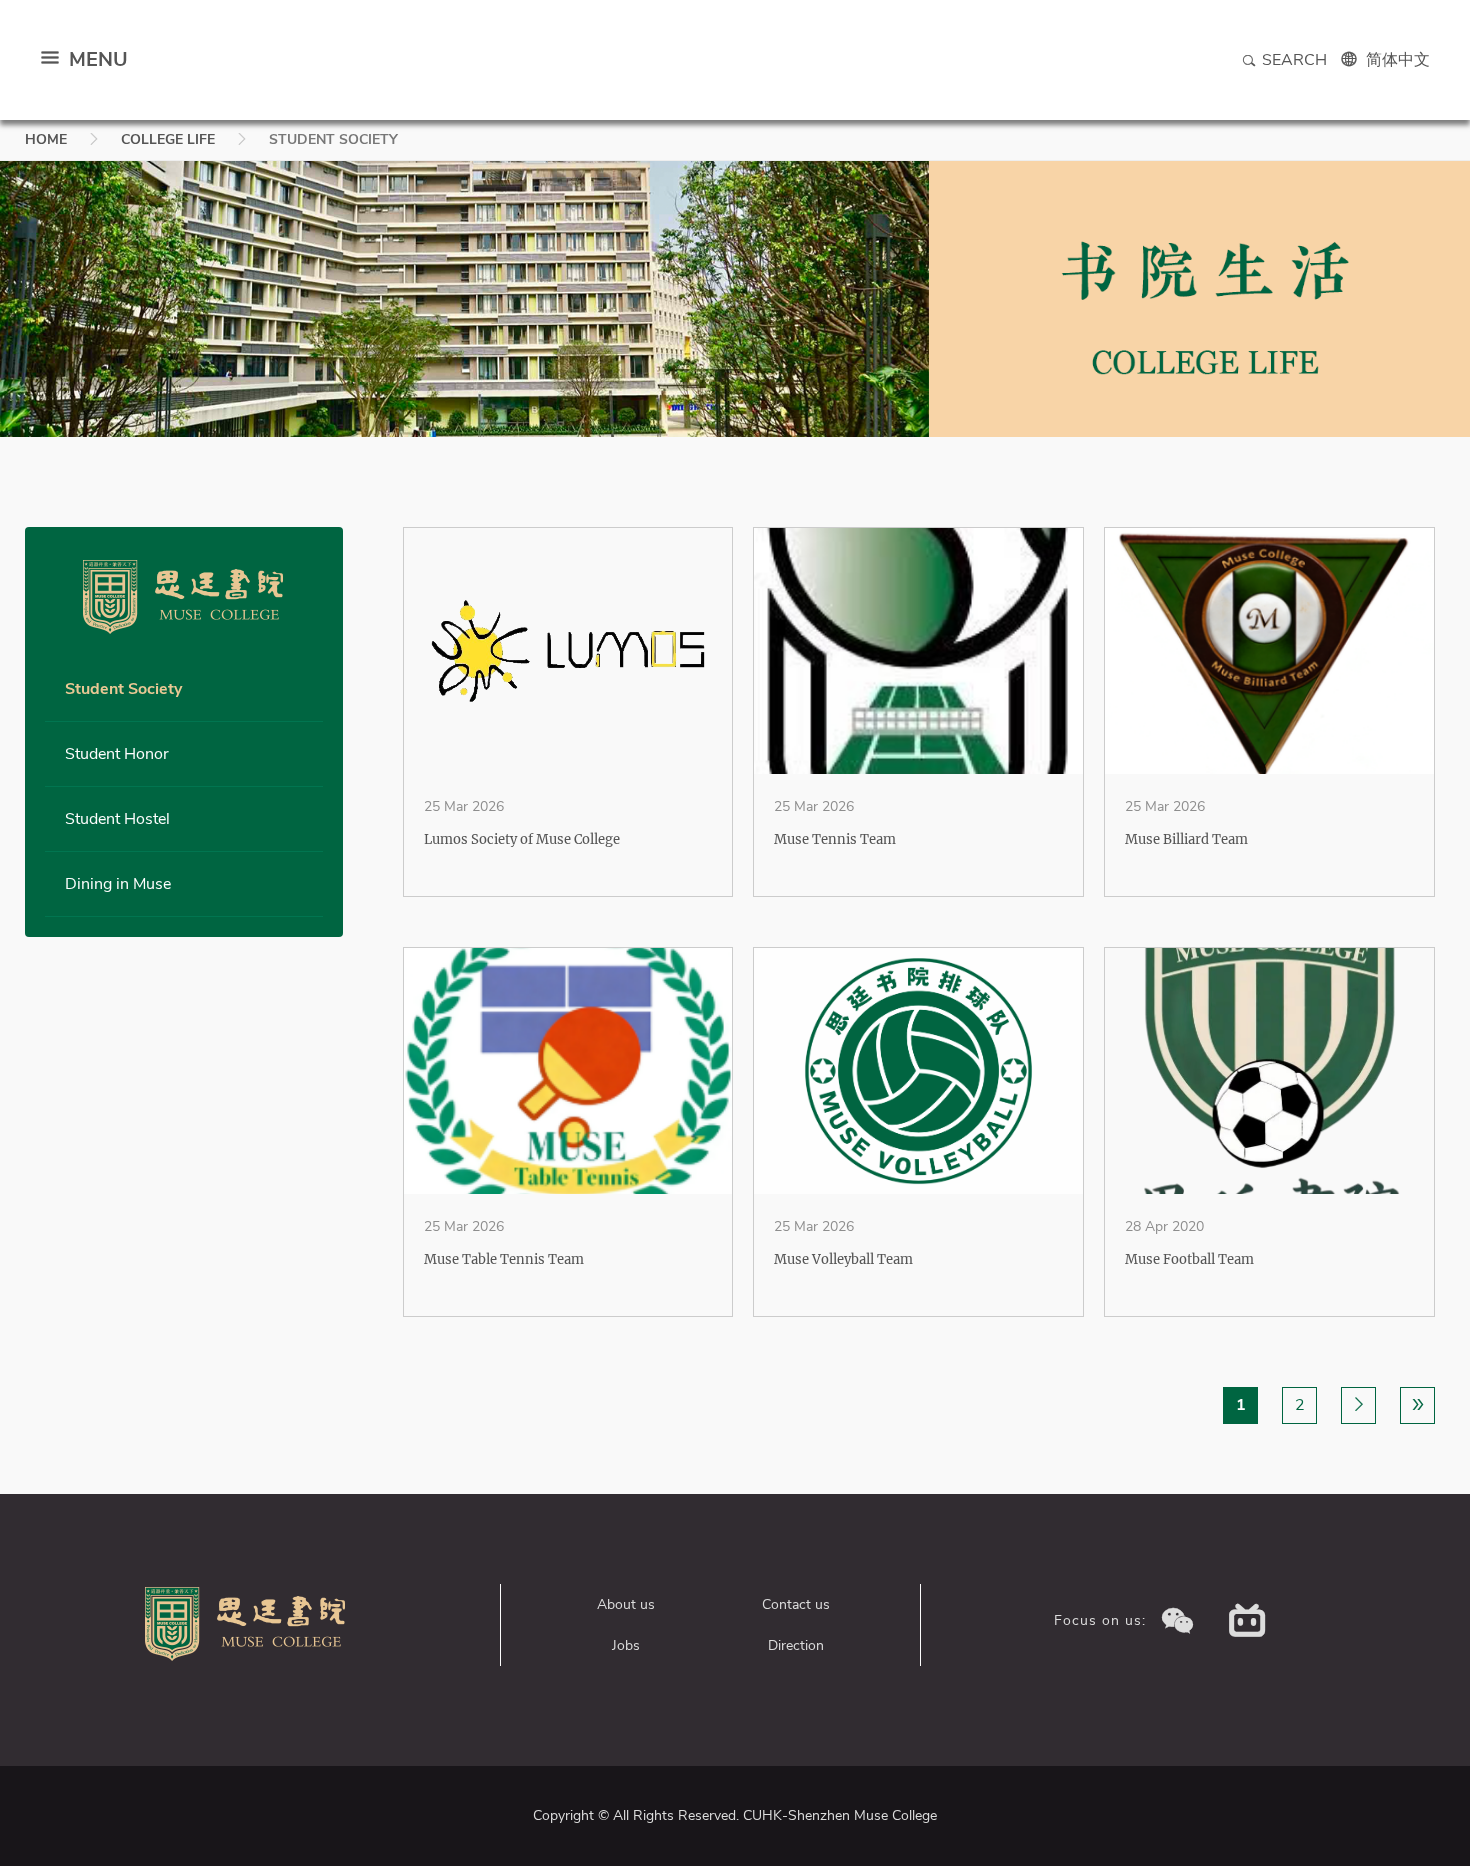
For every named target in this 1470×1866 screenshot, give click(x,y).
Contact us (796, 1604)
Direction (796, 1645)
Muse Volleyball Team (843, 1259)
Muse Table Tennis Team (504, 1259)
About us (626, 1604)
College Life (168, 139)
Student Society (123, 689)
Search (1294, 60)
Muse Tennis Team (835, 839)
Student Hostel (117, 819)
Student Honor (117, 754)
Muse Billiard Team (1186, 839)
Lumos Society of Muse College (522, 839)
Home (46, 139)
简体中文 (1398, 60)
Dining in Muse (118, 884)
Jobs (626, 1645)
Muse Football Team (1189, 1259)
